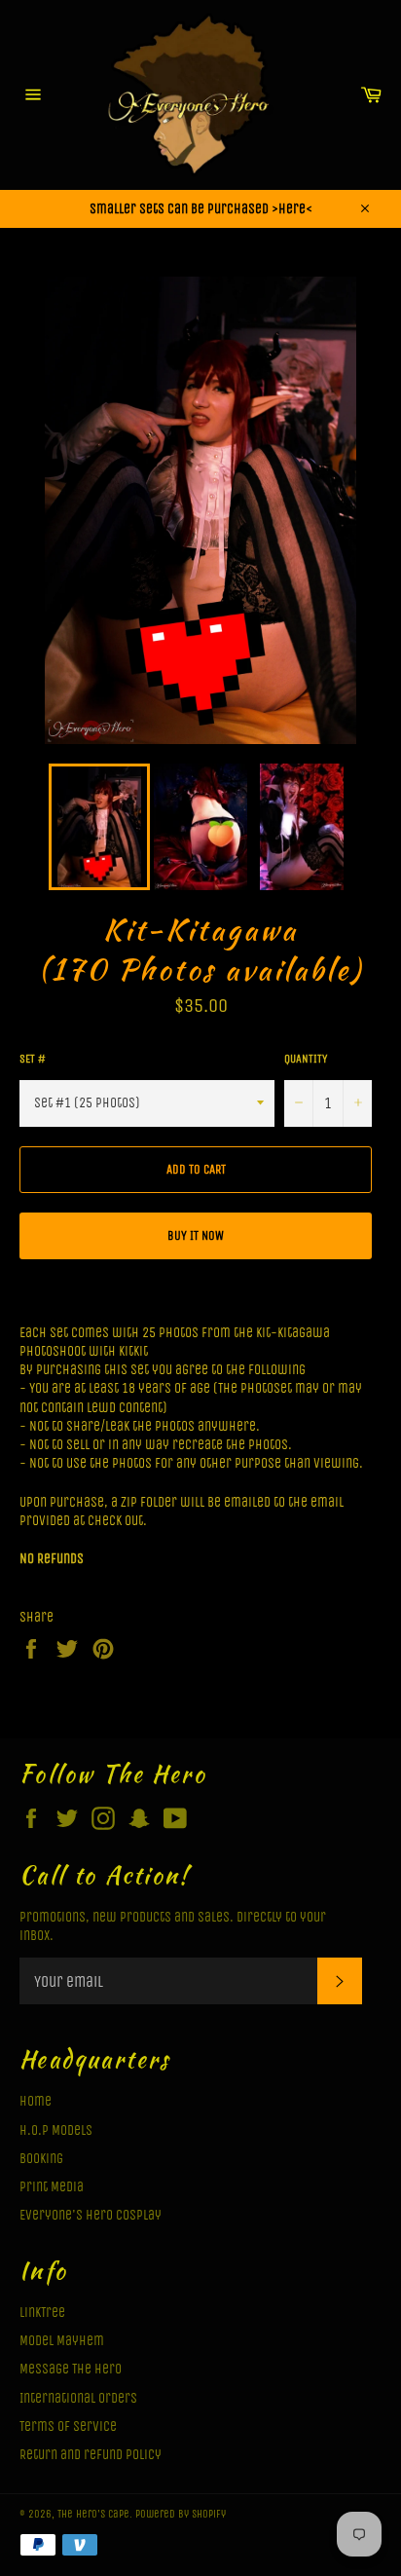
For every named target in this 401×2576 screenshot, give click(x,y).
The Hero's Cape (93, 2514)
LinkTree (42, 2313)
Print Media (52, 2187)
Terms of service (68, 2427)
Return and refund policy (91, 2455)
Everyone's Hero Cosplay (91, 2215)
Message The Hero (71, 2369)
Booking (41, 2159)
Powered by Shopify (181, 2514)
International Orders (78, 2398)
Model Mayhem (62, 2341)
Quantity (306, 1059)
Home (36, 2101)
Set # (33, 1059)
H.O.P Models (56, 2130)
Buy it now (196, 1235)
